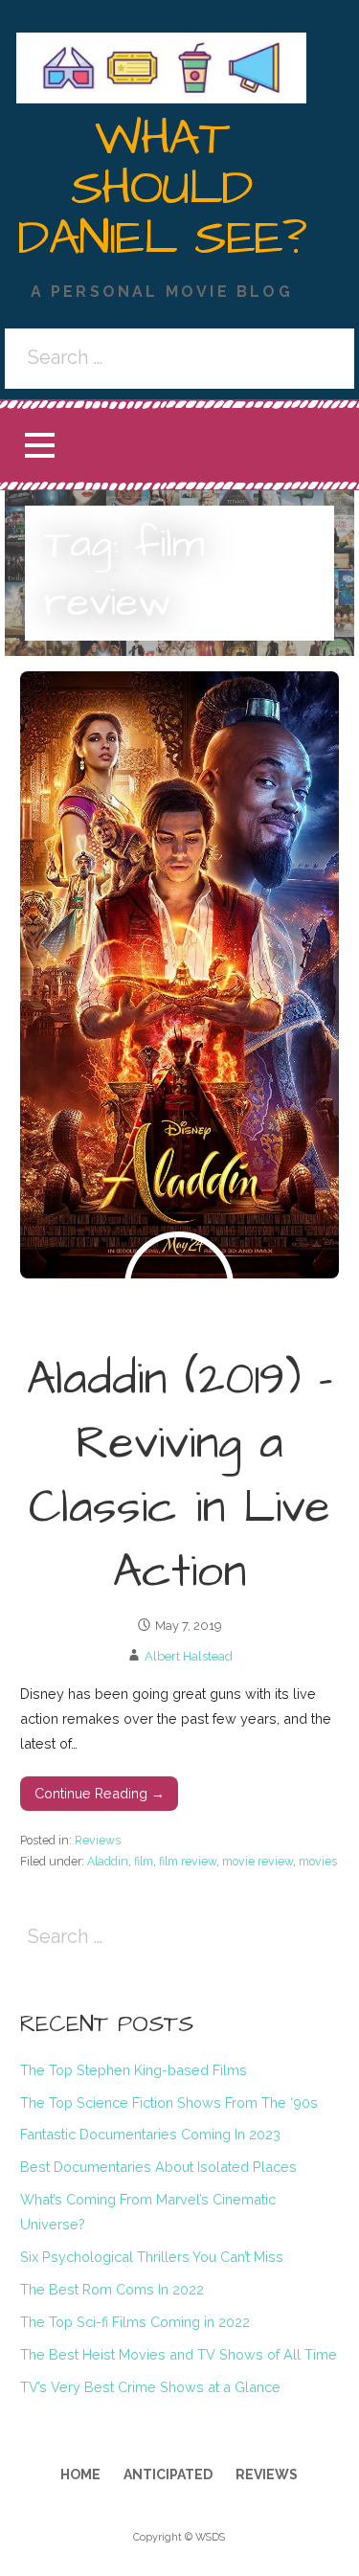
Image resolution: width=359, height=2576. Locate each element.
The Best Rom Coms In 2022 (112, 2289)
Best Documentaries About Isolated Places (158, 2167)
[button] (39, 446)
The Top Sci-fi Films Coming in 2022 (135, 2322)
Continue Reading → (100, 1793)
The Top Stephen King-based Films (134, 2070)
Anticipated (168, 2474)
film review (188, 1861)
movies (318, 1861)
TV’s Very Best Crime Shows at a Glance (150, 2387)
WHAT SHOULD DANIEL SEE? (161, 189)
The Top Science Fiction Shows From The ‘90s (169, 2102)
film (144, 1861)
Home (80, 2474)
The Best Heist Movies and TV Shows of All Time (179, 2354)
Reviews (98, 1840)
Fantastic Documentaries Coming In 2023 (150, 2134)
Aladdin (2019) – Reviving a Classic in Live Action (179, 1477)
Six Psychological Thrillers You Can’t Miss (152, 2257)
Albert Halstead (189, 1656)
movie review (258, 1861)
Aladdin (108, 1861)
